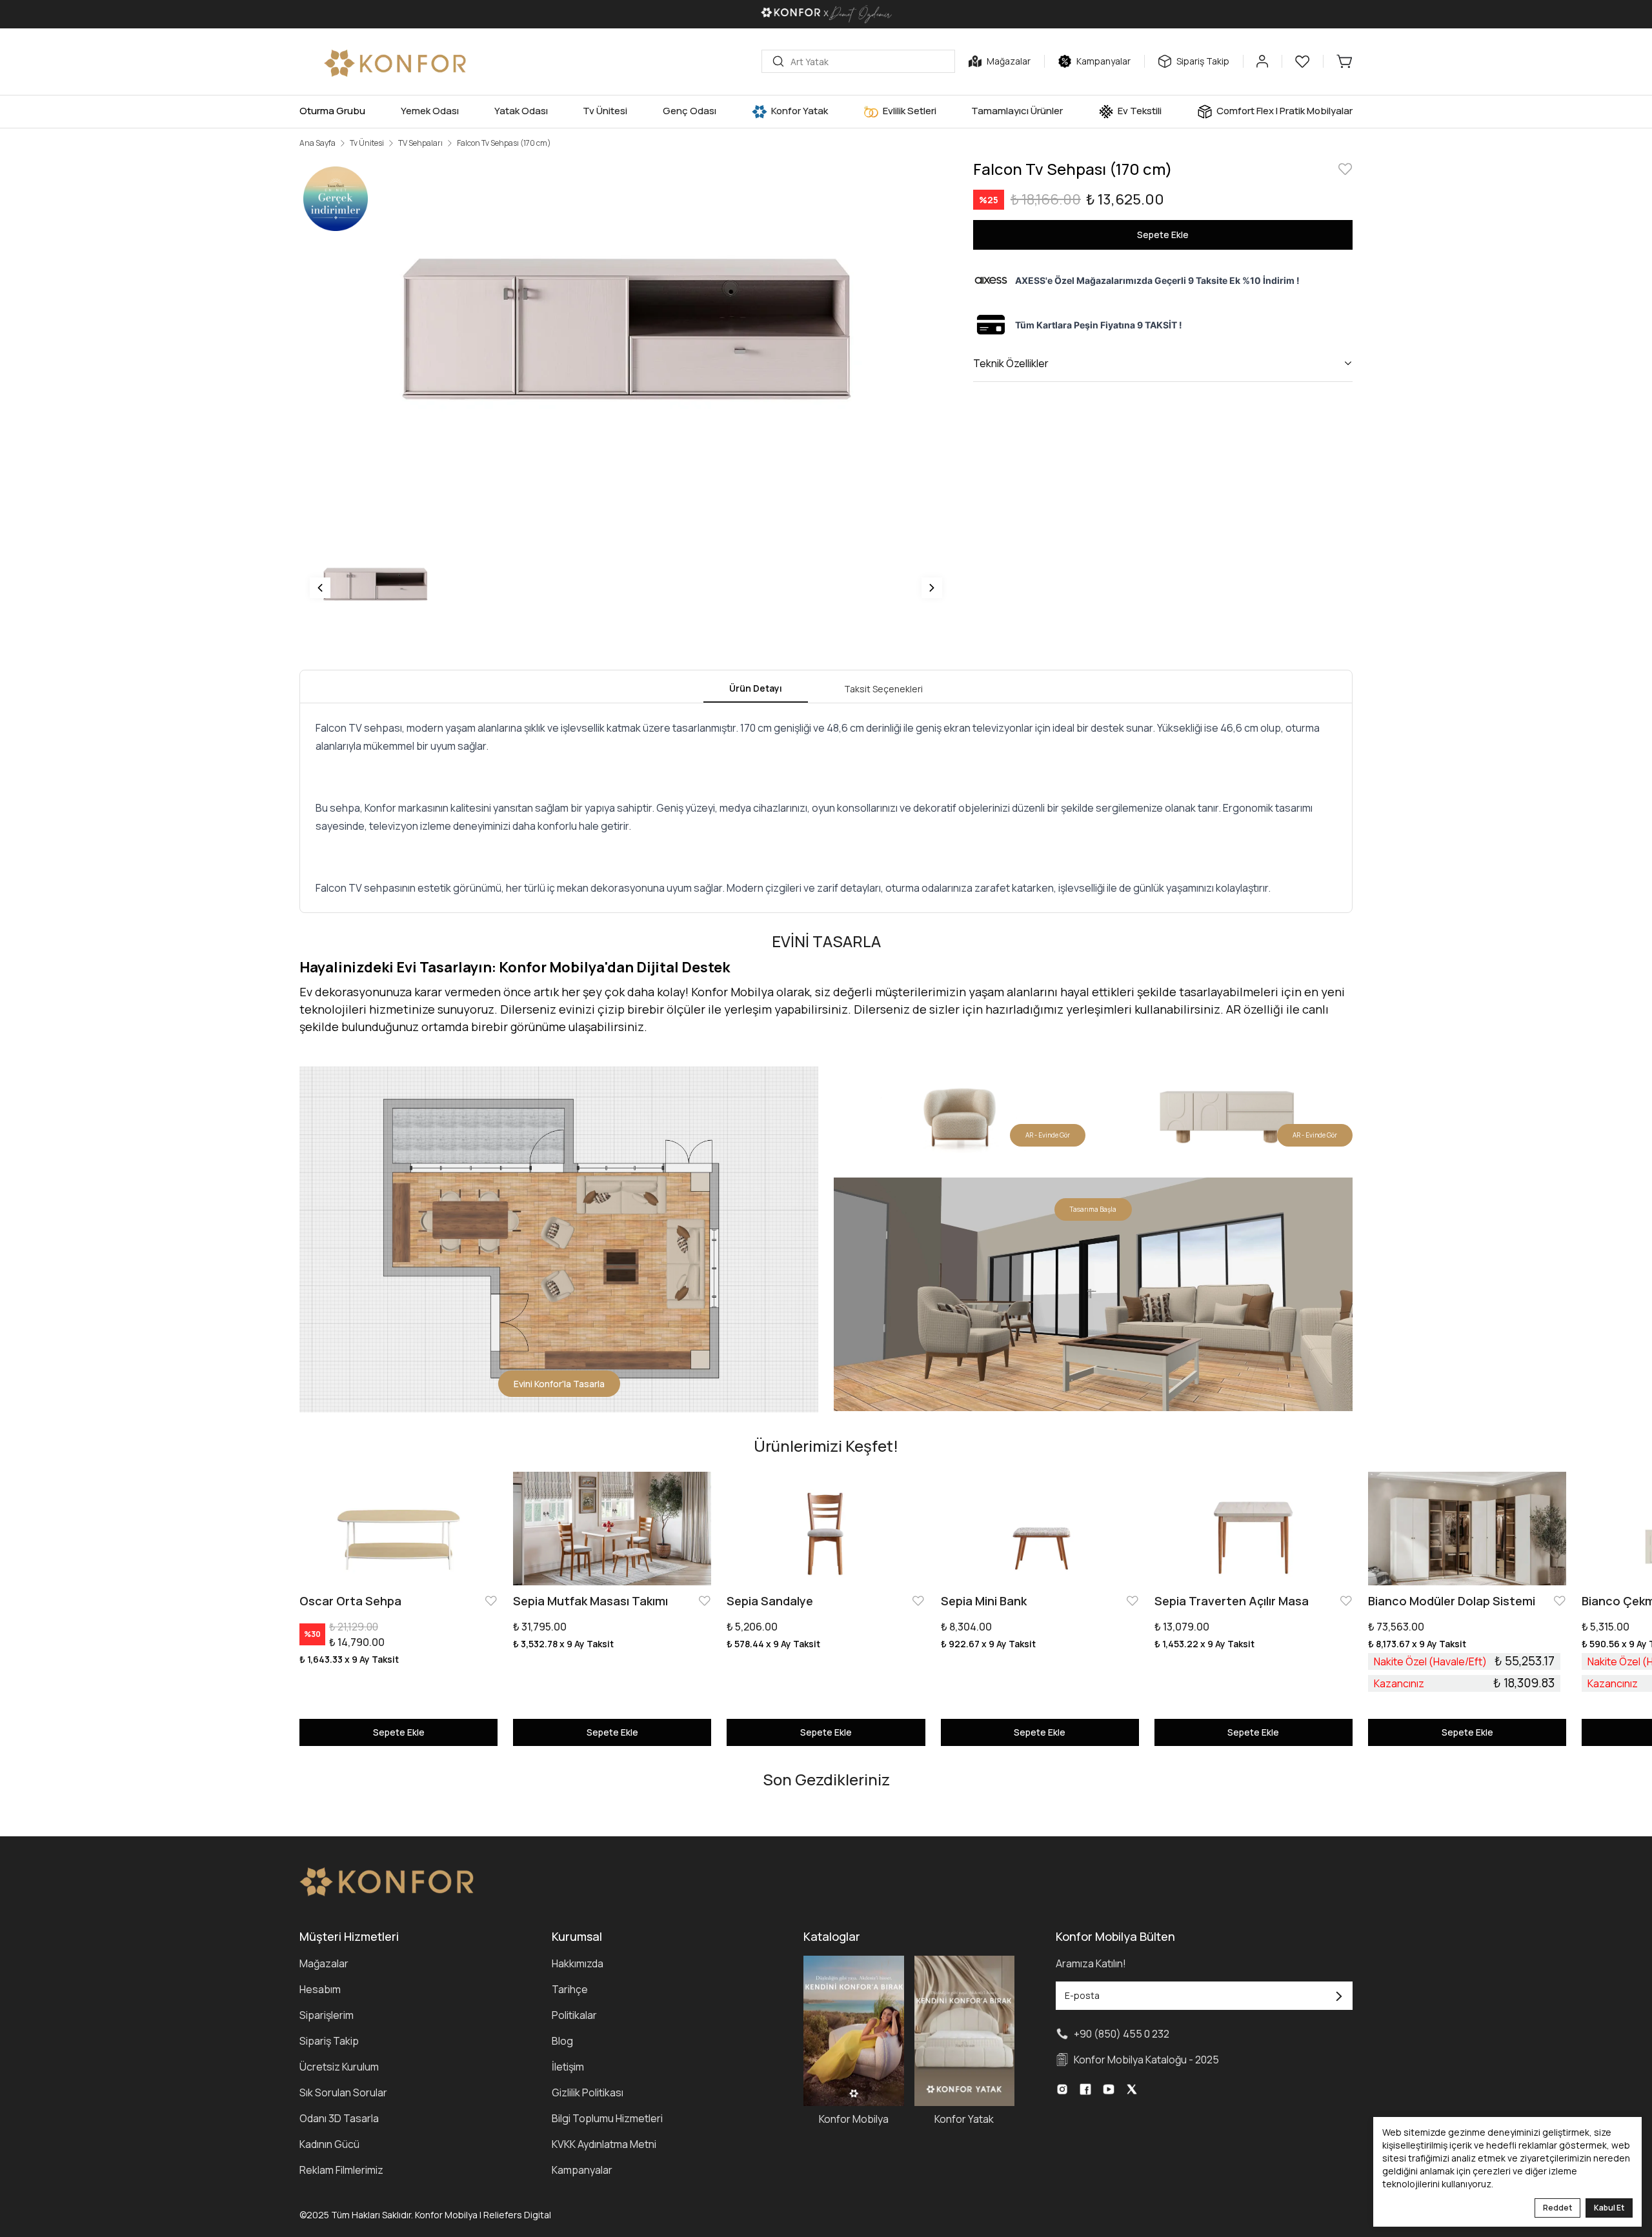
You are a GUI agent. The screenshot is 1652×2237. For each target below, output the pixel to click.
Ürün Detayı (756, 688)
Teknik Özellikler (1011, 363)
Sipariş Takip (329, 2041)
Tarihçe (570, 1989)
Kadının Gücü (329, 2144)
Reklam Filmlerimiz (341, 2170)
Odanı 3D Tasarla (339, 2118)
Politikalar (574, 2015)
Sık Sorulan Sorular (343, 2092)
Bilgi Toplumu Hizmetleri (607, 2118)
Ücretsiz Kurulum (339, 2067)
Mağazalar (324, 1963)
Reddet (1557, 2208)
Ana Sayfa (317, 143)
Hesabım (320, 1989)
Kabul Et (1609, 2208)
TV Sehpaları (420, 143)
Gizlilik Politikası (588, 2092)
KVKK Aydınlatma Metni (604, 2144)
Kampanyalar (582, 2170)
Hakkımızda (578, 1963)
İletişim (568, 2067)
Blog (562, 2041)
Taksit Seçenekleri (883, 689)
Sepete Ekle (1163, 235)
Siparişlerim (327, 2015)
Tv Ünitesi (367, 143)
